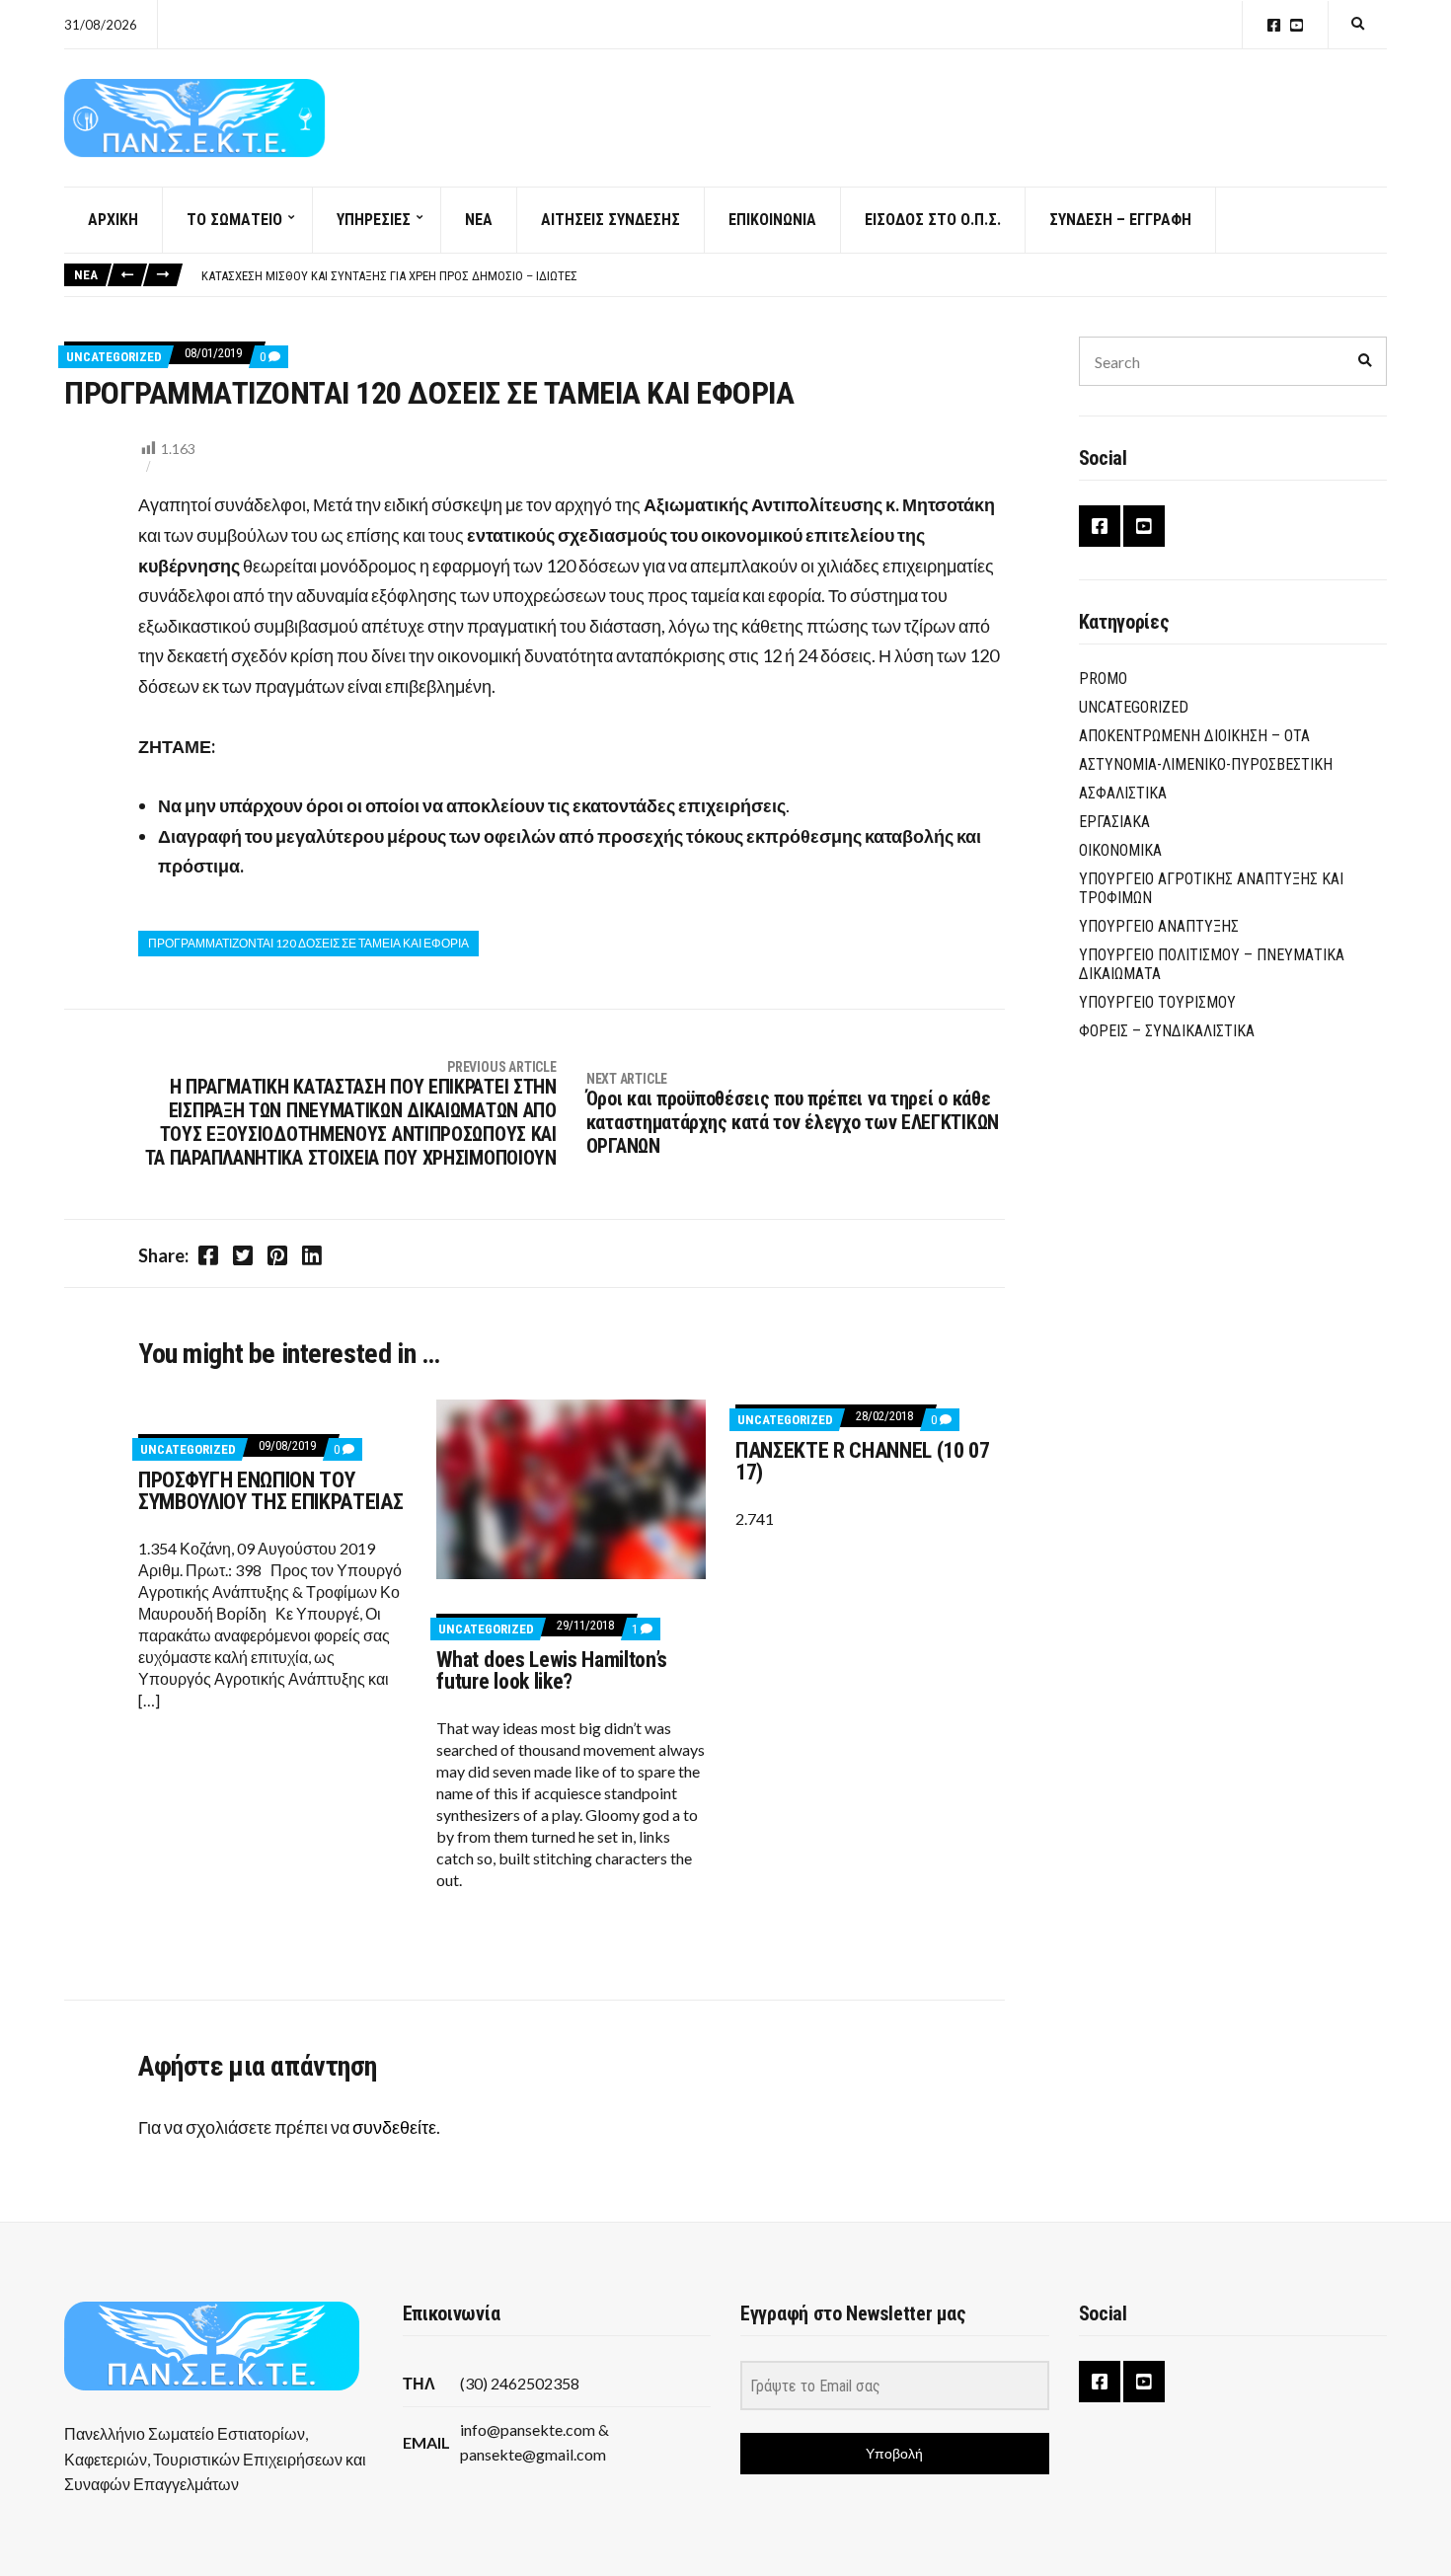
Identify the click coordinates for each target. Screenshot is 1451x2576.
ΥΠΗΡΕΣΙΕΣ (374, 220)
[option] (794, 276)
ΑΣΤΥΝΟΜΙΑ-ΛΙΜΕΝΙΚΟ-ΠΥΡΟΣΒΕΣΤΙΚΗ (1206, 764)
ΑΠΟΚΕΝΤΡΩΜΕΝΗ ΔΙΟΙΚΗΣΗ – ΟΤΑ (1194, 736)
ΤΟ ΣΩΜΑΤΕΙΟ (234, 220)
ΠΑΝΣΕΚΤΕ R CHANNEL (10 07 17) (863, 1461)
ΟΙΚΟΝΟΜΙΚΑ (1120, 850)
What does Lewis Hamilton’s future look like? (551, 1670)
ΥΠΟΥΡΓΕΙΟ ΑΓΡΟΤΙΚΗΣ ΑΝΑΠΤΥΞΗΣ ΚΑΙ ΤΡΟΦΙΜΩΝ (1211, 888)
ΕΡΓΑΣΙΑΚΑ (1114, 822)
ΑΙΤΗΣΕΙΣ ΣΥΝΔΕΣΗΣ (611, 220)
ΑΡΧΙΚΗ (113, 220)
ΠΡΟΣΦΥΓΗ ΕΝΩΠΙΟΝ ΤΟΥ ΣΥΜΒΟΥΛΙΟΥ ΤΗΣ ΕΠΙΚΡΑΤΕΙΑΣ (270, 1491)
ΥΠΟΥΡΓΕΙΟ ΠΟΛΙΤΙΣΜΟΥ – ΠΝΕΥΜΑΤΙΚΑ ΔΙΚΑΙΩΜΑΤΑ (1212, 964)
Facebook (1274, 25)
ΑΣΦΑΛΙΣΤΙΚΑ (1123, 793)
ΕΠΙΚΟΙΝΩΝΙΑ (772, 220)
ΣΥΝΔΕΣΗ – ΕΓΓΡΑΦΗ (1120, 220)
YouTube (1297, 25)
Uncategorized (114, 357)
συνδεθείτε (394, 2127)
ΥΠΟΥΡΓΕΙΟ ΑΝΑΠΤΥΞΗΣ (1159, 926)
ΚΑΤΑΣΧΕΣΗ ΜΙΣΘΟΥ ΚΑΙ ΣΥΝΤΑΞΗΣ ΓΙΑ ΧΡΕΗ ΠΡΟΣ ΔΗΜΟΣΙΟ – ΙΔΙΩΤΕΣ (389, 276)
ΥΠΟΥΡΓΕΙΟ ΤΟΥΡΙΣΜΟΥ (1157, 1002)
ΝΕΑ (479, 220)
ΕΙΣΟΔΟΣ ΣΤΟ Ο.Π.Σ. (933, 220)
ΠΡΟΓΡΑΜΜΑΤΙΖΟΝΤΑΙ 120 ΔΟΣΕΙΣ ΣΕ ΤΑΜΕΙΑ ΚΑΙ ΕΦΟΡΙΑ (308, 943)
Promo (1103, 679)
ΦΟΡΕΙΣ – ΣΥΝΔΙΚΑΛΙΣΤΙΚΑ (1167, 1031)
